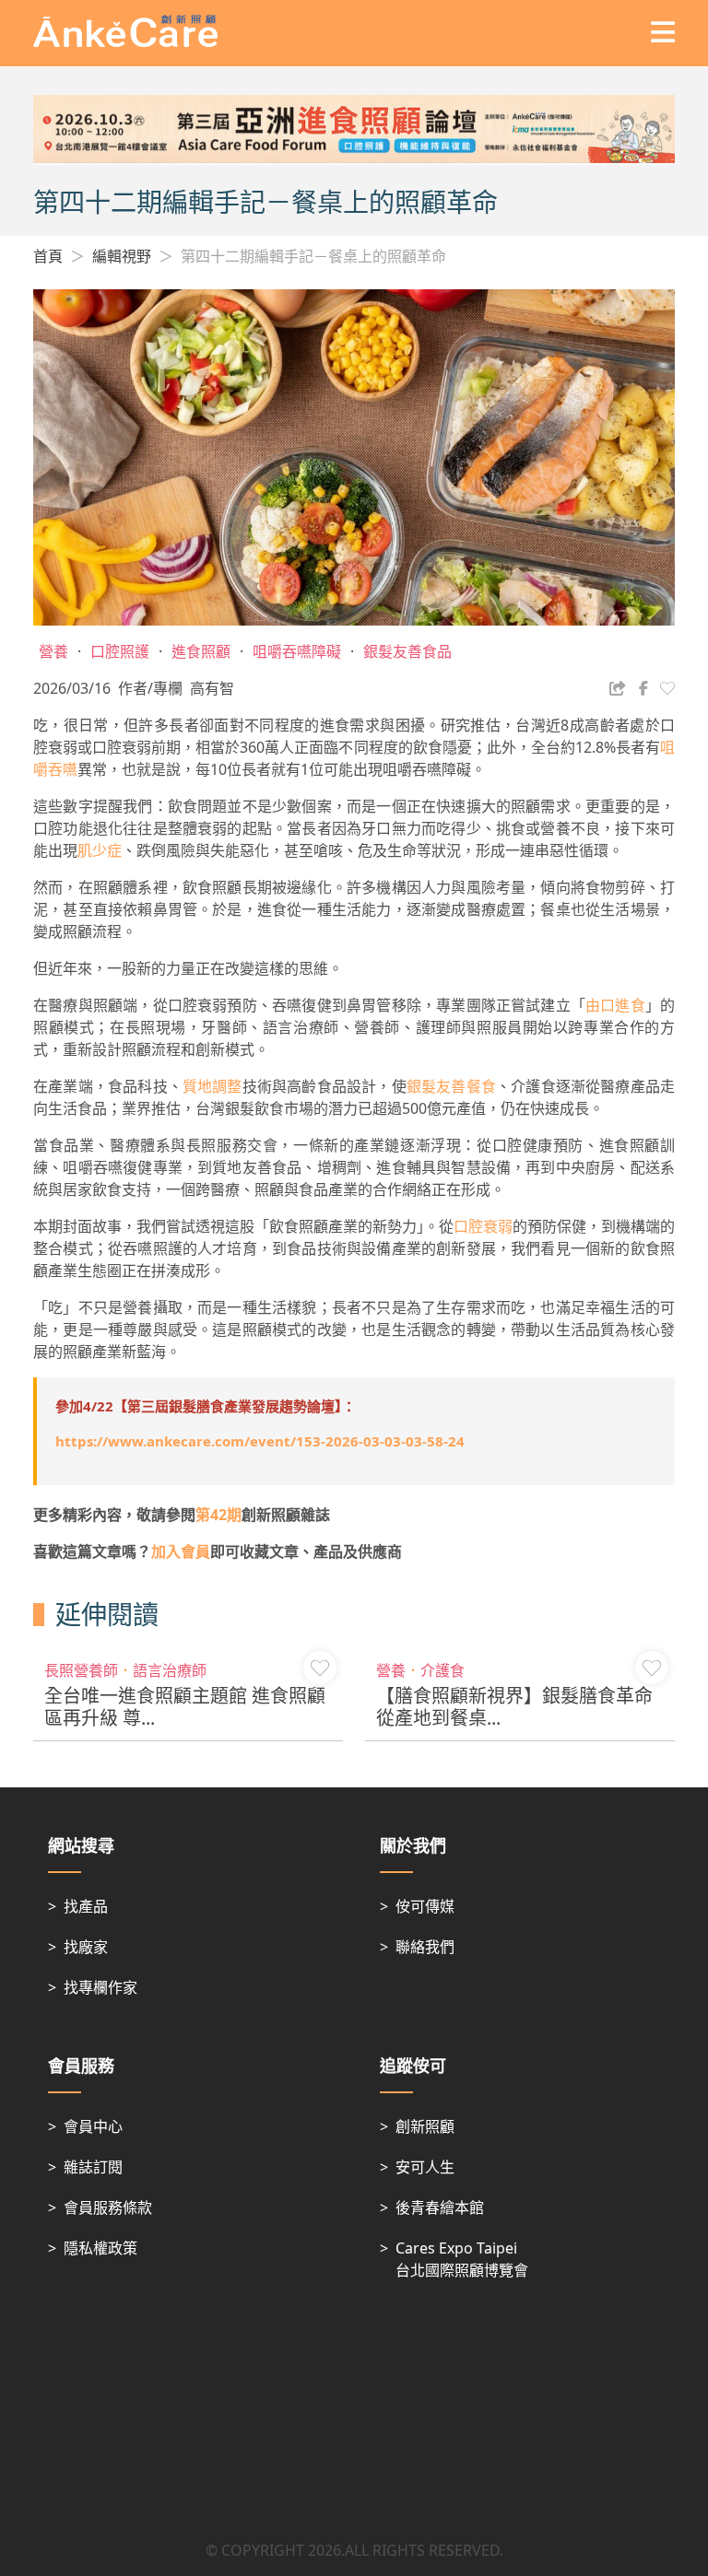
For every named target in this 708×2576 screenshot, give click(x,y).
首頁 (48, 256)
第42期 (218, 1515)
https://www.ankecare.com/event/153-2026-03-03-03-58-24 (260, 1441)
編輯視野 (122, 256)
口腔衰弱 (483, 1226)
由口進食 (615, 1005)
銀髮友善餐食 (451, 1086)
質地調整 (212, 1086)
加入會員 (181, 1551)
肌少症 (100, 850)
